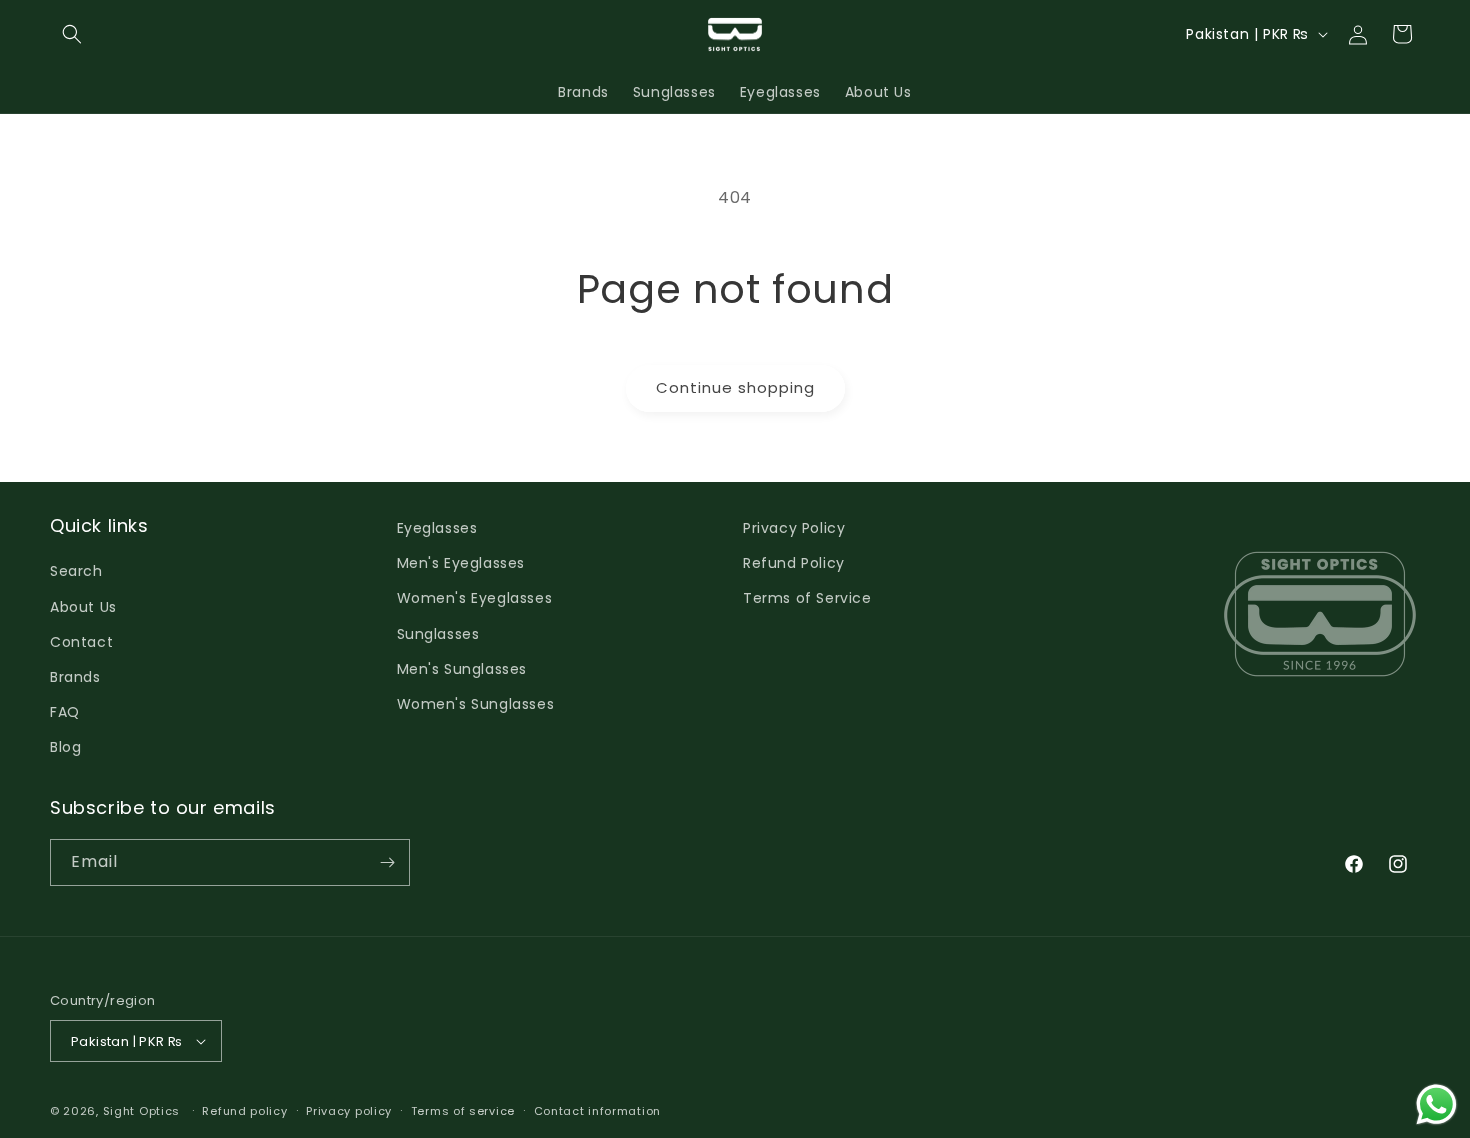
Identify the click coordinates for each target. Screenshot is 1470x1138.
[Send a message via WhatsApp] (1436, 1104)
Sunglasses (438, 634)
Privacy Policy (794, 528)
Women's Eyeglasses (475, 598)
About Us (83, 607)
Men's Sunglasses (462, 669)
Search (76, 571)
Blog (65, 747)
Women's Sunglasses (476, 704)
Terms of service (463, 1111)
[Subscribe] (387, 862)
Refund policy (244, 1111)
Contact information (597, 1111)
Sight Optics (141, 1111)
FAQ (65, 712)
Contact (81, 642)
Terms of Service (807, 598)
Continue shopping (735, 387)
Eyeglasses (437, 528)
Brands (75, 677)
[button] (72, 34)
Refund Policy (794, 563)
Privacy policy (349, 1111)
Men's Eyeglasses (461, 563)
